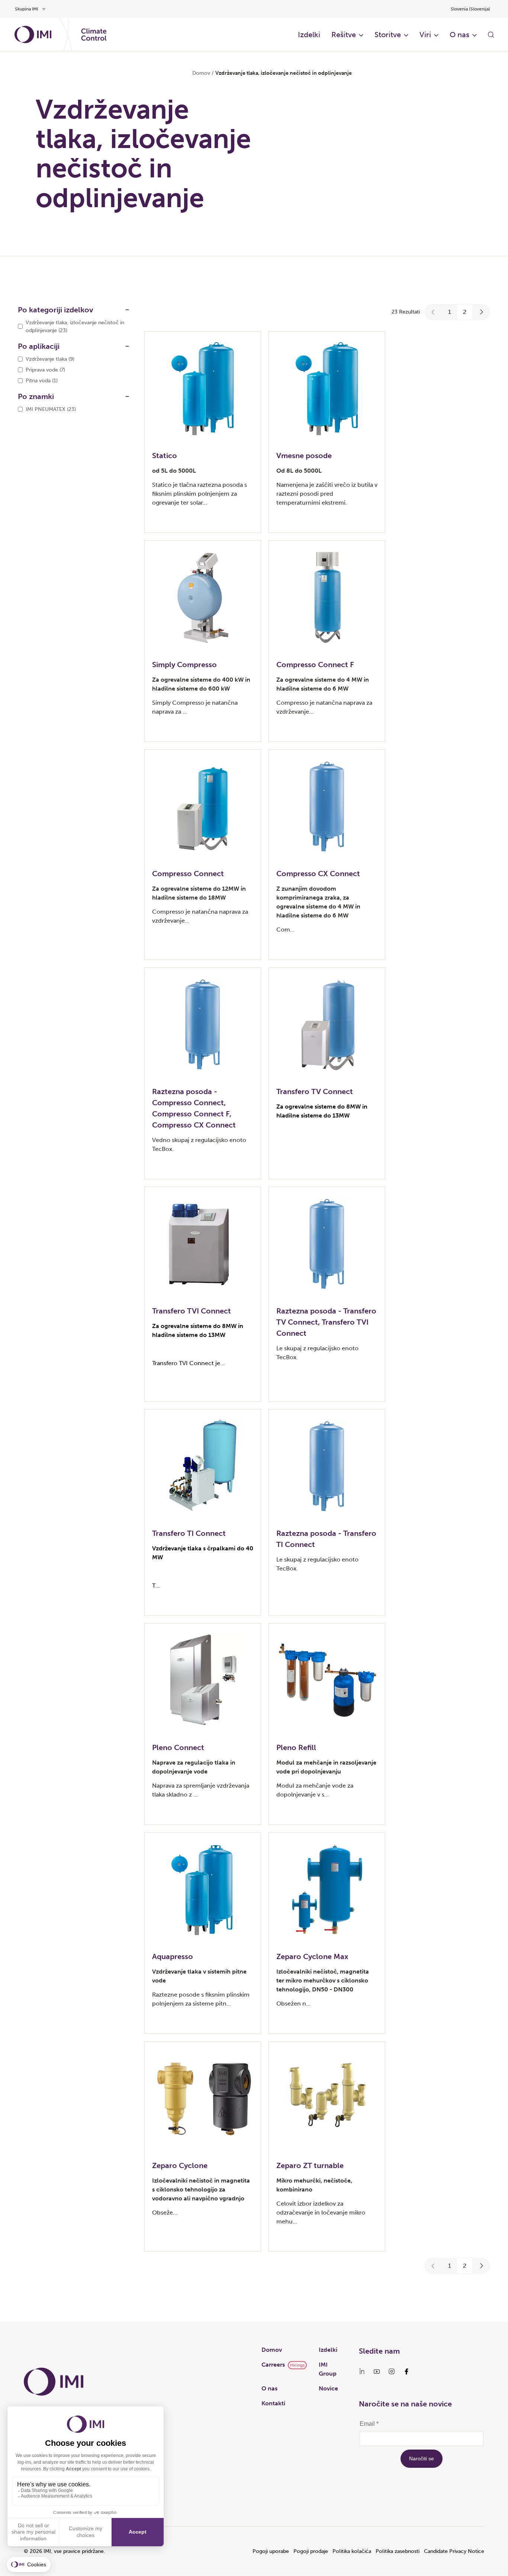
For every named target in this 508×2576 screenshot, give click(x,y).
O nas (459, 35)
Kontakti (273, 2403)
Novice (328, 2388)
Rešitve (344, 35)
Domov (201, 73)
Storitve (388, 35)
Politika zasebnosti (398, 2551)
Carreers (273, 2365)
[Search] (491, 35)
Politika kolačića (352, 2551)
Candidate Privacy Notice (454, 2551)
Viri (425, 35)
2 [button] (465, 312)
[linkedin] (362, 2371)
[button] (433, 312)
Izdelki (309, 35)
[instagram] (392, 2371)
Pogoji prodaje (311, 2551)
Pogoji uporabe (271, 2551)
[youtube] (377, 2371)
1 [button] (450, 312)
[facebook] (406, 2371)
